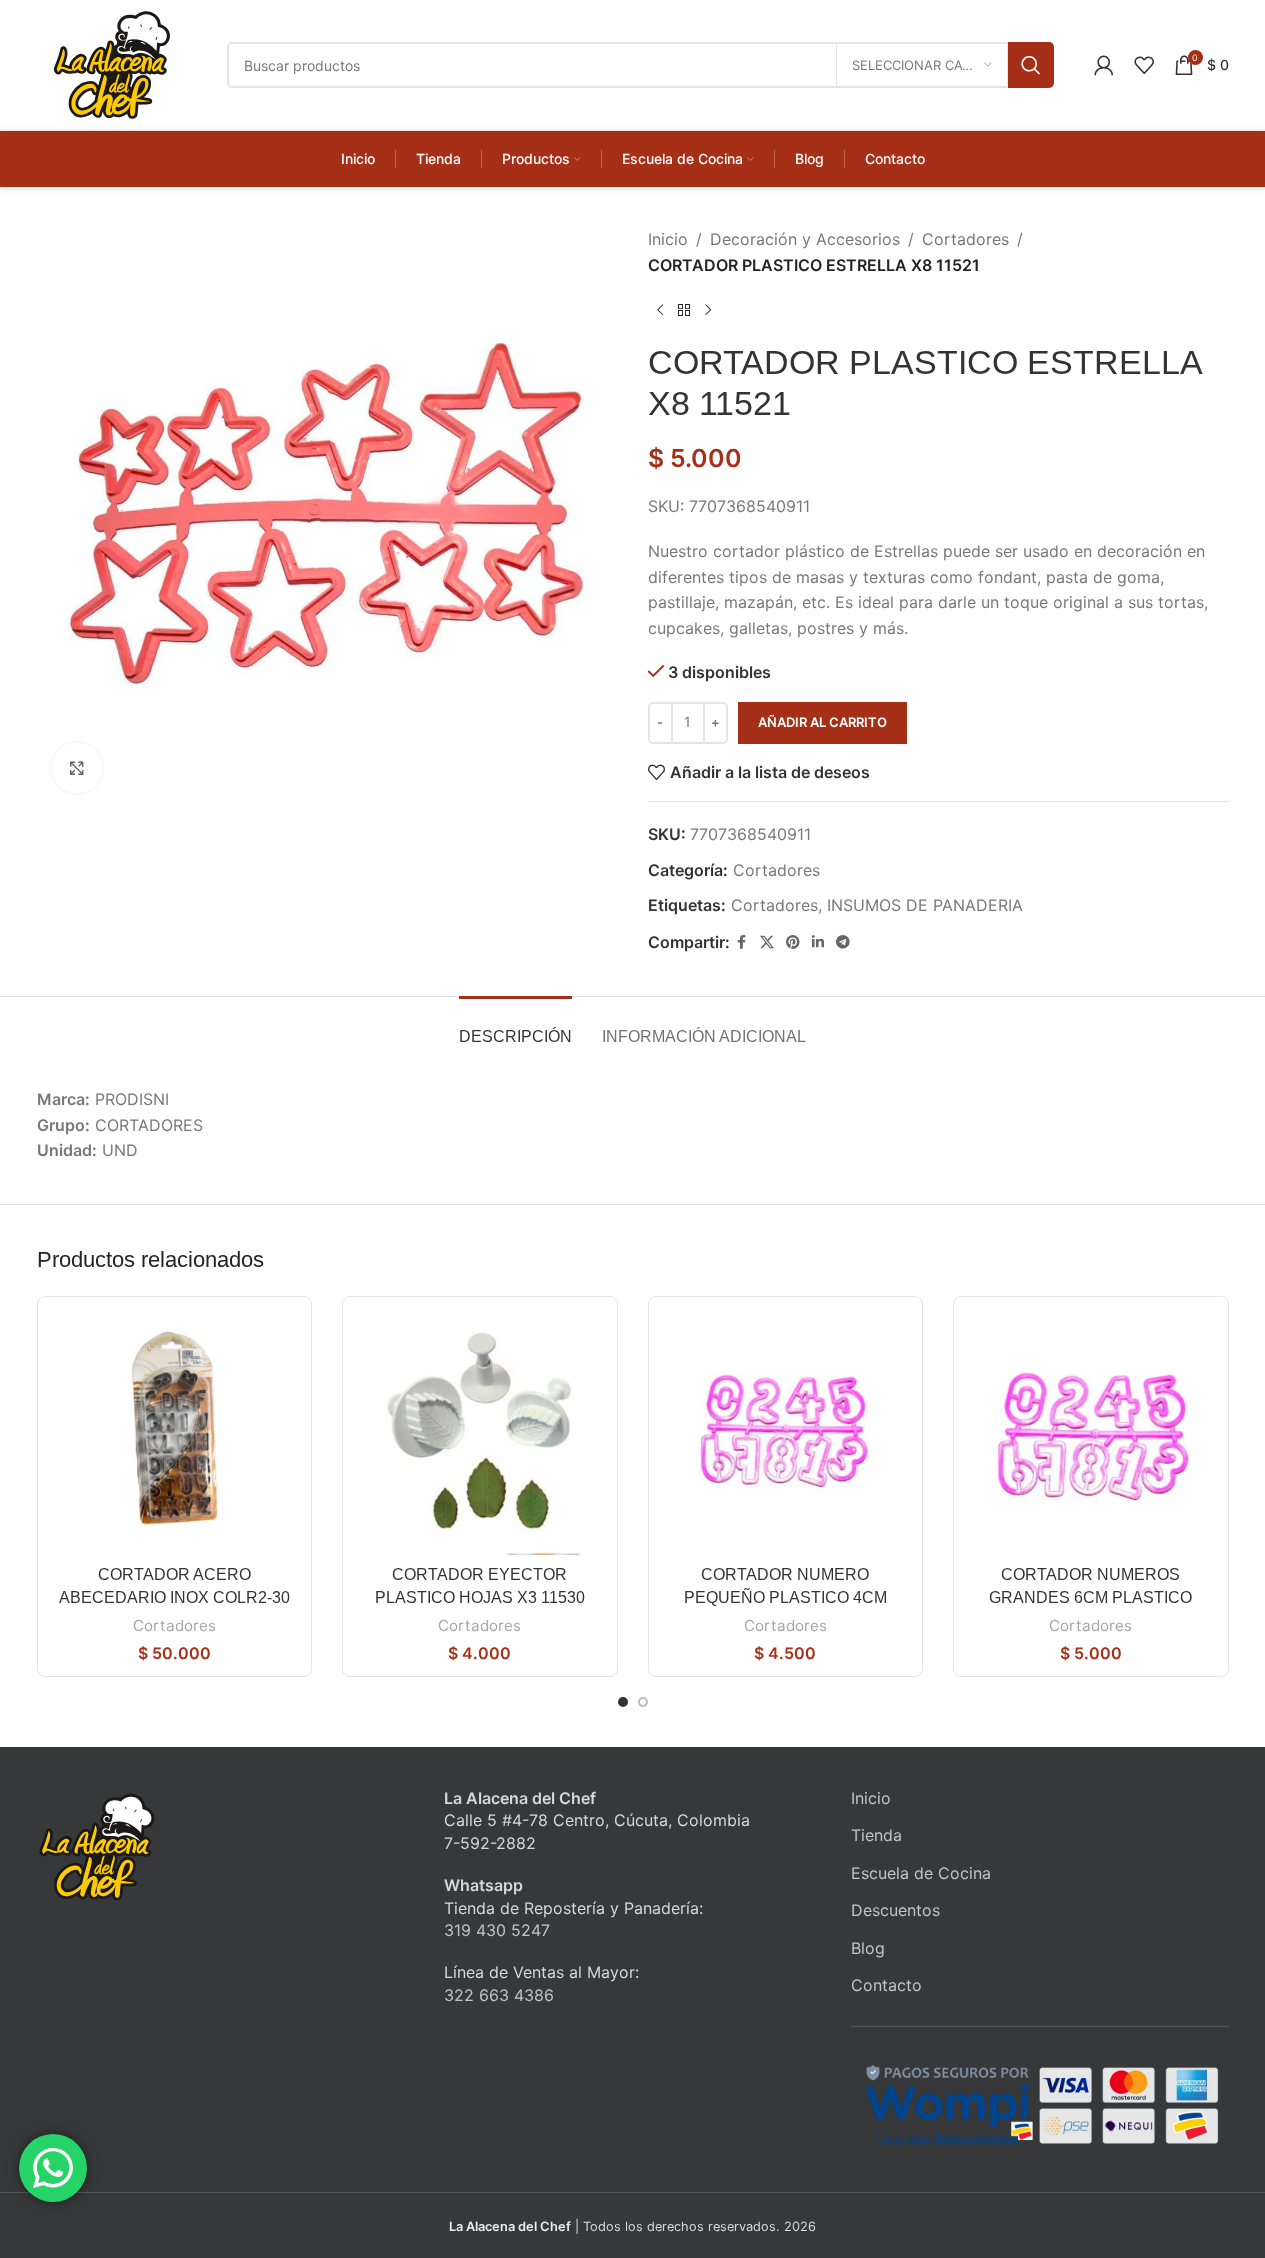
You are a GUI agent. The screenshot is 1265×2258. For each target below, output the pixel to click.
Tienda (876, 1835)
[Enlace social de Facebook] (742, 942)
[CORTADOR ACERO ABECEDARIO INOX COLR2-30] (175, 1434)
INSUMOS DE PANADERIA (925, 905)
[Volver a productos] (684, 310)
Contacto (886, 1985)
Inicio (668, 239)
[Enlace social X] (767, 942)
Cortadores (965, 239)
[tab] (515, 1026)
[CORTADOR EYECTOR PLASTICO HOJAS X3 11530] (480, 1434)
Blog (868, 1948)
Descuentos (895, 1910)
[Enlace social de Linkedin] (818, 942)
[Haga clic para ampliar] (77, 768)
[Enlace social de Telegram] (843, 942)
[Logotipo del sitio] (112, 63)
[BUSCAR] (1031, 65)
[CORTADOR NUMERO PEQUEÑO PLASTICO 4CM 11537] (786, 1434)
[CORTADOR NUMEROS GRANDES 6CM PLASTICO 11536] (1091, 1434)
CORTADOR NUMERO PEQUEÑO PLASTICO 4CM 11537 (785, 1597)
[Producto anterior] (660, 310)
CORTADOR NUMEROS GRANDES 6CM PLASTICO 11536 (1090, 1597)
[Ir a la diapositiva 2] (643, 1702)
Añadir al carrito (822, 722)
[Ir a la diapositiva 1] (623, 1702)
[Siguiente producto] (708, 310)
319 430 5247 (497, 1930)
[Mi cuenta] (1104, 65)
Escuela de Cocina (921, 1873)
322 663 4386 (499, 1995)
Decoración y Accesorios (805, 239)
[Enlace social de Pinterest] (793, 942)
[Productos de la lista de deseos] (1144, 65)
